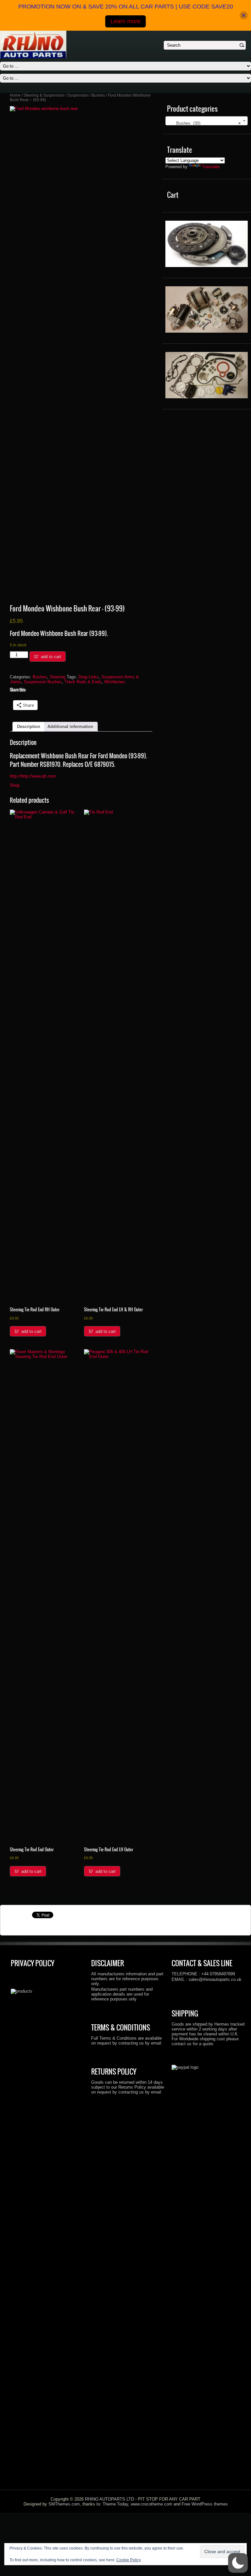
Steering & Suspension (44, 95)
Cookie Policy (129, 2560)
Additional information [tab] (70, 727)
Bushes (98, 95)
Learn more (125, 21)
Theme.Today (115, 2504)
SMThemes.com (64, 2504)
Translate (211, 167)
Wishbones (115, 682)
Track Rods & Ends (83, 682)
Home (15, 95)
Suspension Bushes (43, 682)
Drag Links (89, 677)
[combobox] (207, 121)
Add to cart (51, 657)
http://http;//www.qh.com (33, 776)
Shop (15, 785)
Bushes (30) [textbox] (205, 123)
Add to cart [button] (31, 1331)
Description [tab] (29, 727)
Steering (58, 677)
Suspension (78, 95)
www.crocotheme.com (151, 2504)
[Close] (244, 16)
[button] (238, 2563)
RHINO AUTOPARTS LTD (109, 2499)
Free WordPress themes (205, 2504)
